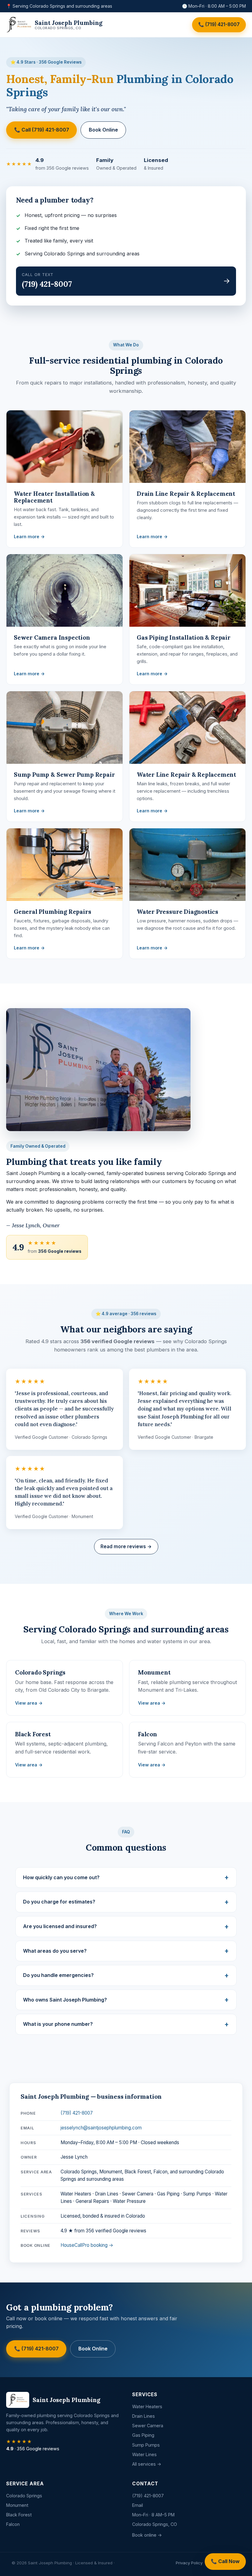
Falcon (13, 2524)
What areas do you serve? (55, 1951)
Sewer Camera (148, 2426)
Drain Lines (144, 2416)
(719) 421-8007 (77, 2113)
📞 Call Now (225, 2561)
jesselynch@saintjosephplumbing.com (101, 2128)
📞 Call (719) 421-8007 (42, 130)
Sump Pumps (146, 2445)
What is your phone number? (58, 2024)
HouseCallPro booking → (87, 2245)
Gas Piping (143, 2435)
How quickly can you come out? (61, 1877)
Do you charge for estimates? (59, 1902)
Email (138, 2505)
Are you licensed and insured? (60, 1926)
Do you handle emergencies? (58, 1975)
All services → (147, 2464)
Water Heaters (147, 2406)
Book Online (103, 130)
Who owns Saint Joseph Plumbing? (65, 2000)
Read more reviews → (126, 1546)
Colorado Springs (24, 2496)
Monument (17, 2505)
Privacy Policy (189, 2563)
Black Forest (19, 2515)
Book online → (147, 2535)
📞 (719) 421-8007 (219, 24)
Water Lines (144, 2454)
